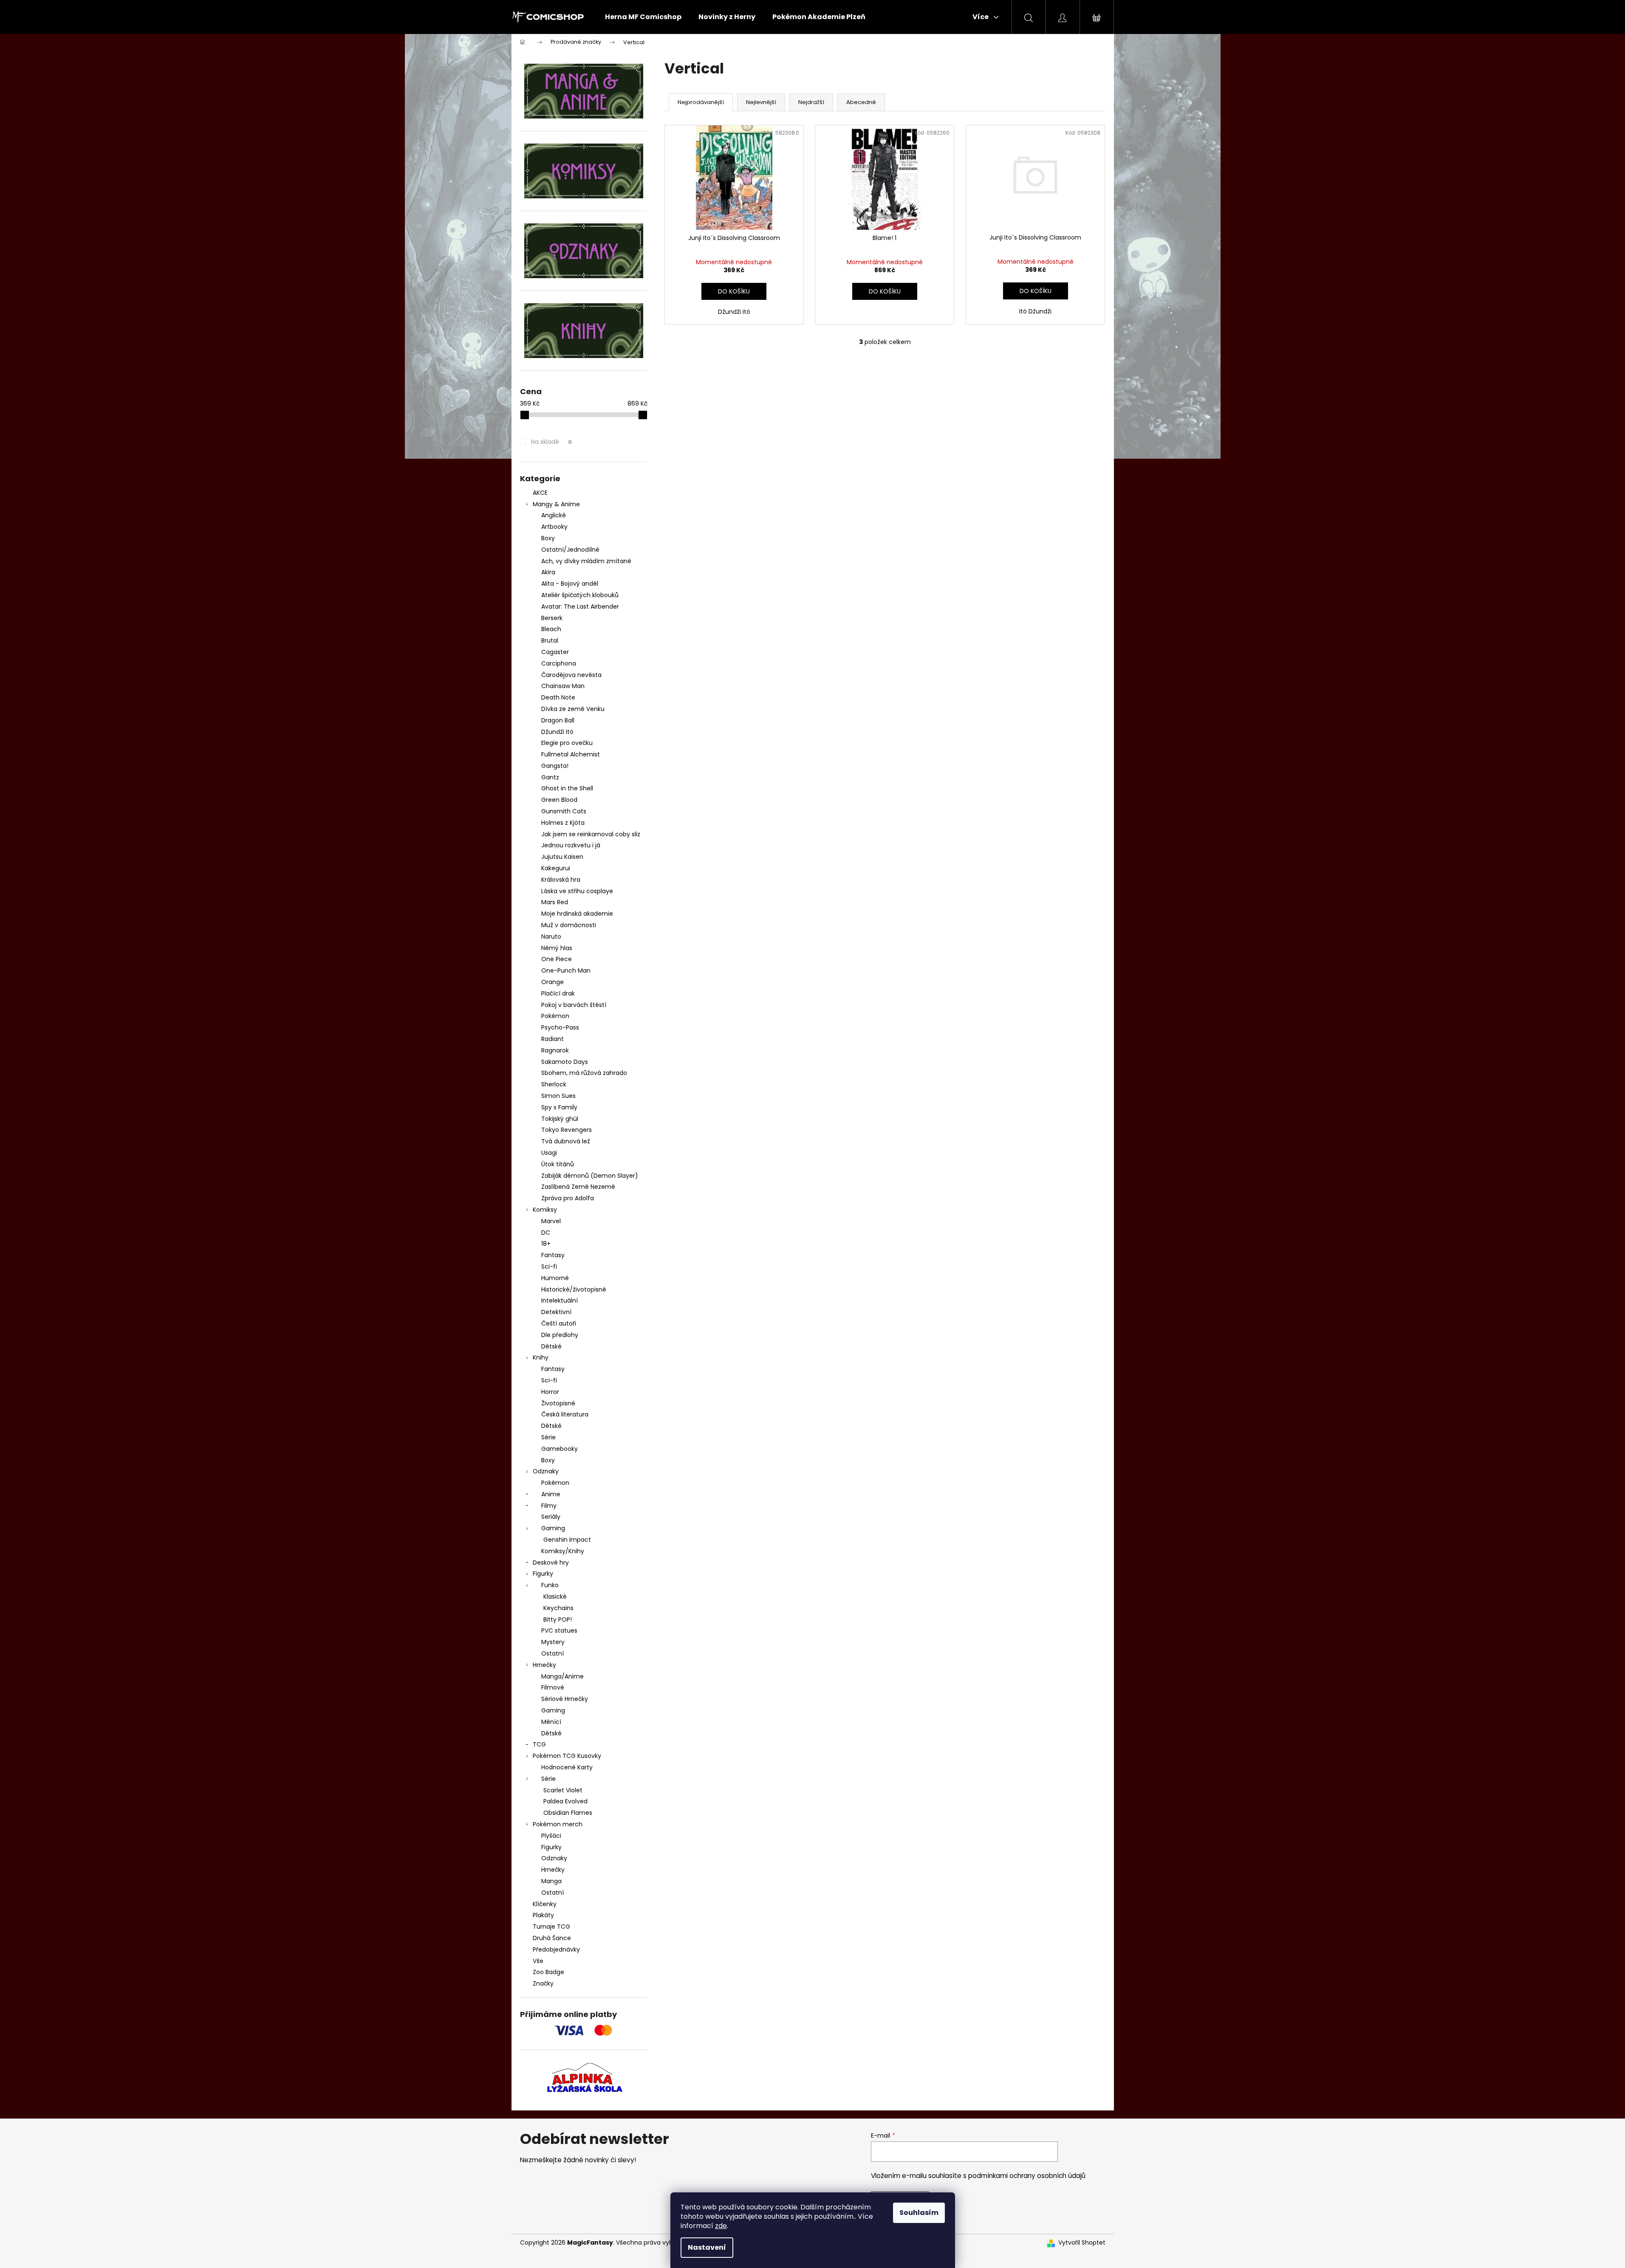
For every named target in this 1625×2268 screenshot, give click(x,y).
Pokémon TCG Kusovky (567, 1756)
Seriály (551, 1517)
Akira (548, 572)
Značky (543, 1983)
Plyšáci (551, 1836)
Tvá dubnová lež (566, 1141)
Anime (551, 1494)
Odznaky (546, 1471)
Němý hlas (557, 948)
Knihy (541, 1357)
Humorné (555, 1278)
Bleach (551, 629)
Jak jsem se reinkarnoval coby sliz (591, 834)
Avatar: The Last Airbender (580, 606)
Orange (552, 982)
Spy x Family (559, 1107)
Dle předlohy (560, 1335)
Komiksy (545, 1210)
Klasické (555, 1597)
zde (721, 2226)
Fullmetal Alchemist (571, 754)
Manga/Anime (562, 1676)
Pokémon (555, 1016)
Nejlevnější (761, 102)
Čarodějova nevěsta (571, 675)
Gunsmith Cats (564, 811)
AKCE (540, 493)
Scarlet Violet (563, 1790)
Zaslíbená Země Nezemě (578, 1187)
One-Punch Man (566, 970)
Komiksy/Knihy (563, 1551)
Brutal (550, 640)
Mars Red (555, 902)
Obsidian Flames (568, 1813)
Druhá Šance (552, 1938)
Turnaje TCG (551, 1927)
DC (546, 1233)
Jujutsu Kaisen (562, 857)
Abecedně (861, 102)
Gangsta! (555, 766)
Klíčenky (545, 1904)
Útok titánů (558, 1164)
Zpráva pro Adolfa (568, 1198)
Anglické (554, 515)
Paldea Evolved (565, 1801)
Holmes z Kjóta (563, 823)
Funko (550, 1585)
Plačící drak (558, 993)
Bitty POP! (558, 1619)
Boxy (548, 538)
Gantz (550, 777)
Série (548, 1437)
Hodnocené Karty (567, 1767)
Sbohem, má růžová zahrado (584, 1073)
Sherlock (554, 1084)
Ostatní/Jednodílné (570, 550)
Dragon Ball (558, 720)
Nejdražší (811, 102)
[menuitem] (643, 17)
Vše (538, 1961)
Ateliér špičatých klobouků (580, 595)
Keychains (558, 1608)
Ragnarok (555, 1050)
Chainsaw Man (563, 686)
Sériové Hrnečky (565, 1699)
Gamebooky (560, 1449)
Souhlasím (919, 2213)
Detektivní (556, 1312)
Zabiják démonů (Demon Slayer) (590, 1176)
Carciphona (559, 663)
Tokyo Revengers (567, 1130)
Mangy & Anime (556, 504)
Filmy (549, 1506)
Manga (551, 1881)
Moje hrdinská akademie (577, 914)
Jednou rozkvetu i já (571, 845)
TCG (539, 1744)
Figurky (543, 1574)
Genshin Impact (567, 1540)
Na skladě (551, 442)
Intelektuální (560, 1300)
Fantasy (553, 1255)
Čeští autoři (559, 1323)
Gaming (553, 1528)
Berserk (552, 618)
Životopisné (558, 1403)
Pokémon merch (558, 1824)
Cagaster (555, 652)
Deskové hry (551, 1563)
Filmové (553, 1687)
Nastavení (707, 2247)
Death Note (558, 697)
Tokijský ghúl (560, 1119)
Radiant (552, 1039)
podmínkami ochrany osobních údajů (1027, 2176)
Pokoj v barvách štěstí (574, 1005)
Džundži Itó (557, 732)
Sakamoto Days (565, 1062)
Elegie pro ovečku (567, 743)
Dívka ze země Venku (573, 709)
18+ (546, 1244)
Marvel (551, 1221)
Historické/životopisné (574, 1289)
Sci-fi (549, 1267)
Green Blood (559, 800)
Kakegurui (556, 868)
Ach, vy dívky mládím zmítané (586, 561)
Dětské (551, 1346)
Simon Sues (558, 1096)
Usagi (549, 1153)
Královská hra (561, 880)
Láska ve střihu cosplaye (577, 891)
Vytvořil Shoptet (1082, 2243)
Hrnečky (544, 1665)
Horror (550, 1392)
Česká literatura (565, 1414)
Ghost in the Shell (567, 788)
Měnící (551, 1722)
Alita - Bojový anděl (570, 584)
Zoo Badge (548, 1972)
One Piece (557, 959)
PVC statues (559, 1630)
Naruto (551, 937)
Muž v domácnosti (569, 925)
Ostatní (552, 1653)
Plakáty (543, 1915)
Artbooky (554, 527)
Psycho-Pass (560, 1027)
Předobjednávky (556, 1949)
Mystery (553, 1642)
